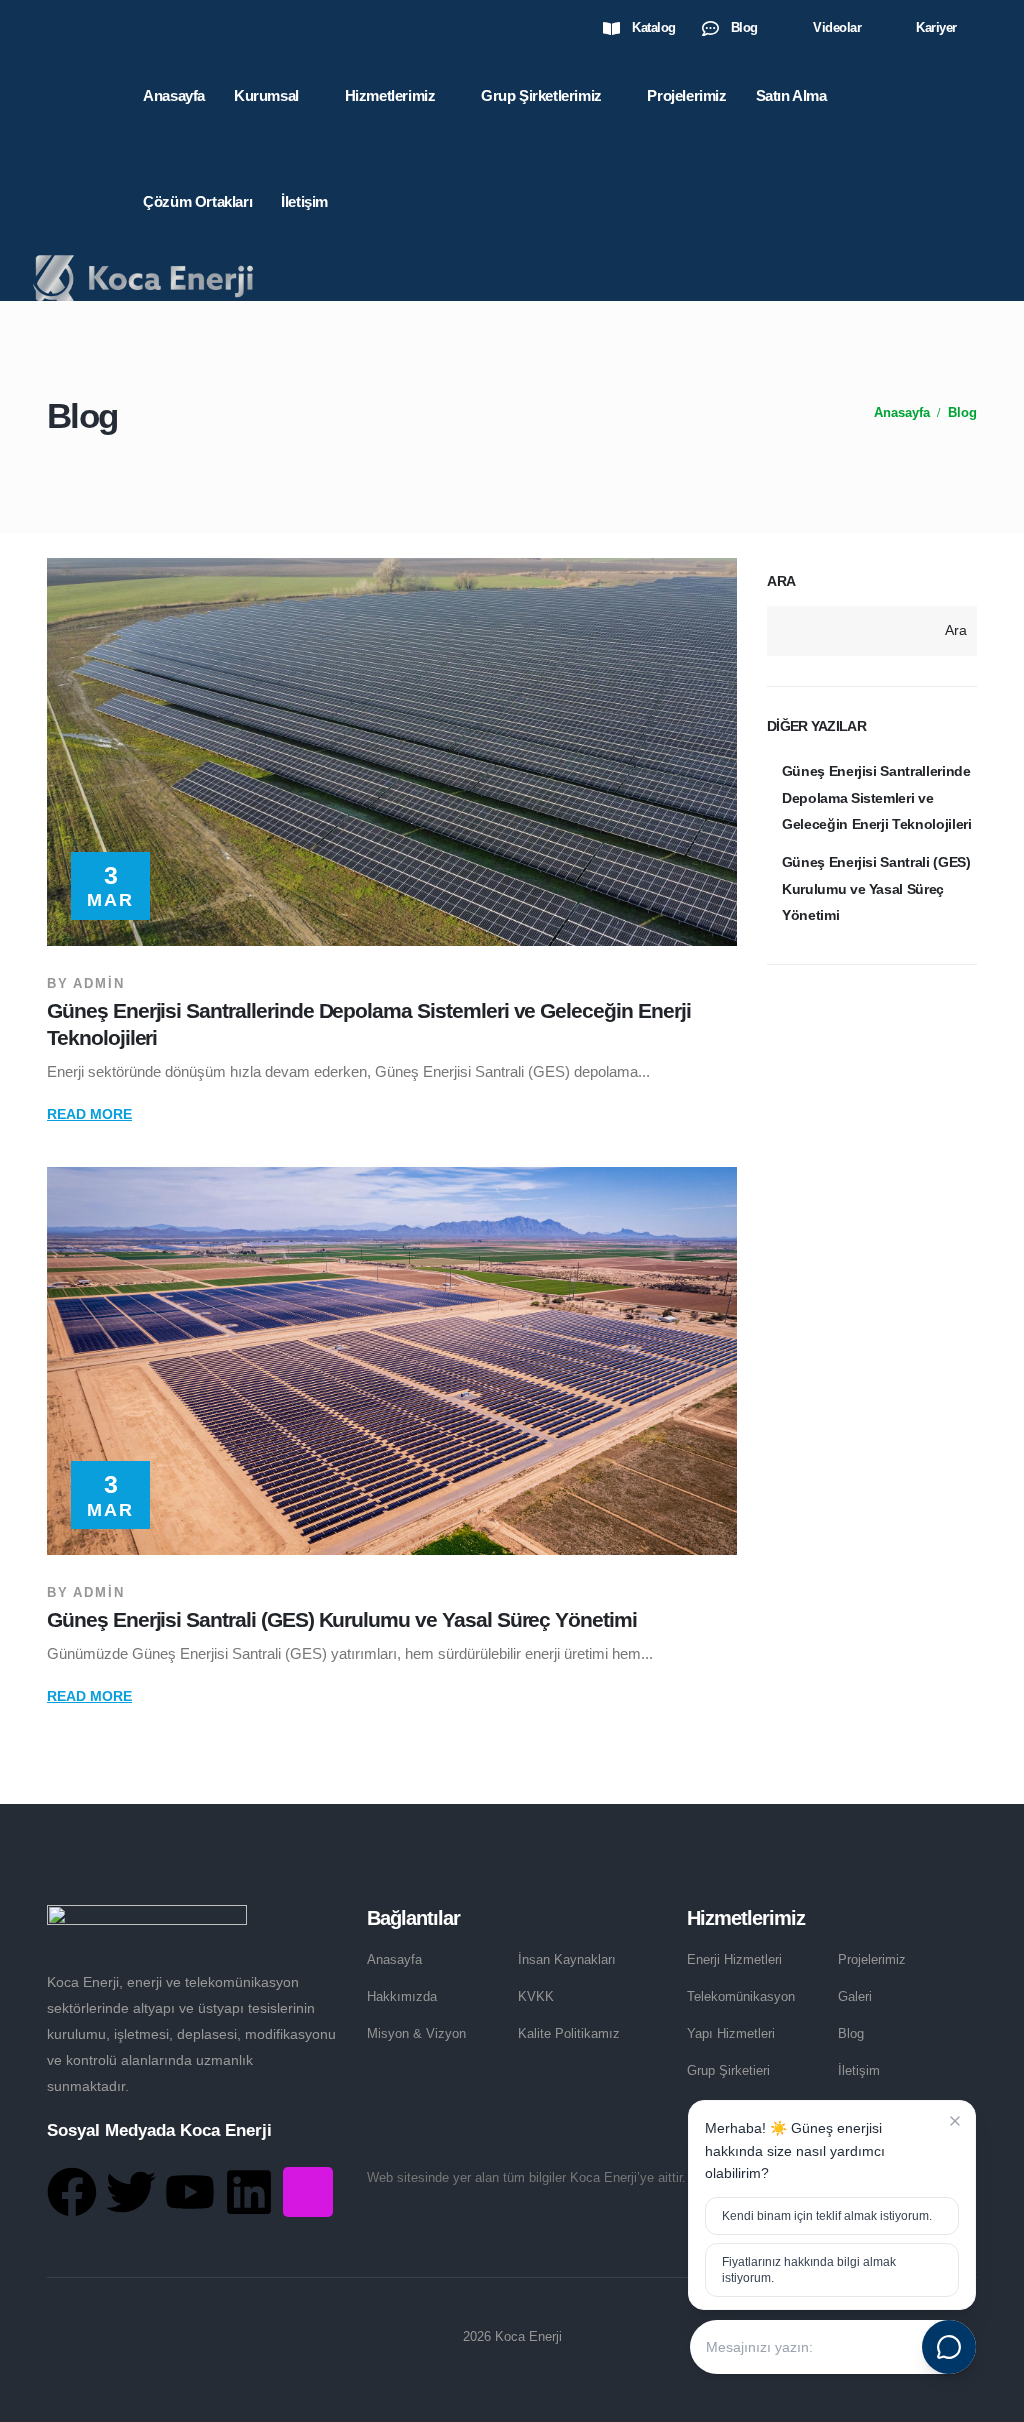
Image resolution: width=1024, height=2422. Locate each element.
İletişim (304, 201)
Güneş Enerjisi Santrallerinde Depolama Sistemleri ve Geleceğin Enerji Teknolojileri (877, 797)
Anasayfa (174, 95)
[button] (981, 29)
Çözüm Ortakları (197, 201)
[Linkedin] (249, 2192)
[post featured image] (392, 752)
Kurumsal (266, 95)
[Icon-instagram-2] (308, 2192)
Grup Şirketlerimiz (541, 95)
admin (99, 984)
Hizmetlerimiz (390, 95)
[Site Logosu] (143, 277)
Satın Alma (791, 95)
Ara (781, 581)
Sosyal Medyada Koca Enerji (159, 2130)
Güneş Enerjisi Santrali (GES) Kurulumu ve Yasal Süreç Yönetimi (342, 1619)
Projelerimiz (686, 95)
